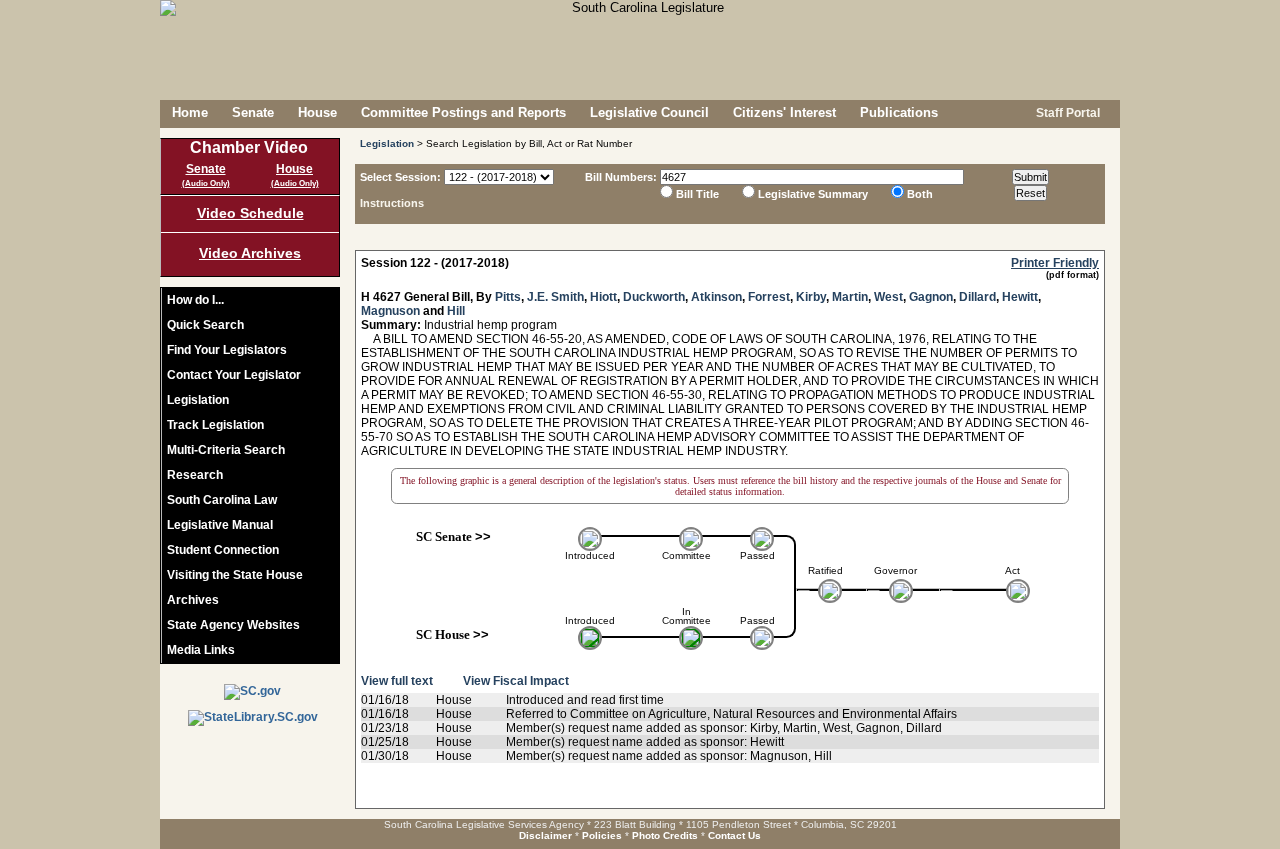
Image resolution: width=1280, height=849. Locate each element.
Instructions (392, 203)
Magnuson (390, 311)
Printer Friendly (1055, 263)
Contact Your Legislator (234, 375)
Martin (850, 297)
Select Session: (400, 177)
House (317, 112)
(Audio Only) (206, 183)
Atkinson (716, 297)
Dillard (977, 297)
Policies (602, 835)
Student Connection (223, 550)
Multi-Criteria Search (226, 450)
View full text (397, 681)
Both (920, 194)
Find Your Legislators (227, 350)
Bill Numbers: (621, 177)
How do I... (195, 300)
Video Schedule (250, 213)
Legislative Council (649, 112)
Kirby (811, 297)
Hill (456, 311)
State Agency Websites (233, 625)
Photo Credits (665, 835)
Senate (253, 112)
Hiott (603, 297)
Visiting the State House (235, 575)
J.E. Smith (555, 297)
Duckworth (654, 297)
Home (190, 112)
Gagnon (931, 297)
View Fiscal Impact (516, 681)
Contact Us (734, 835)
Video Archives (250, 253)
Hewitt (1020, 297)
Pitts (508, 297)
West (888, 297)
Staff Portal (1066, 113)
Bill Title (697, 194)
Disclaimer (545, 835)
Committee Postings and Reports (463, 112)
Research (195, 475)
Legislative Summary (813, 194)
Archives (193, 600)
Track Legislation (215, 425)
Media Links (201, 650)
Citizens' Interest (784, 112)
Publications (899, 112)
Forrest (769, 297)
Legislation (198, 400)
